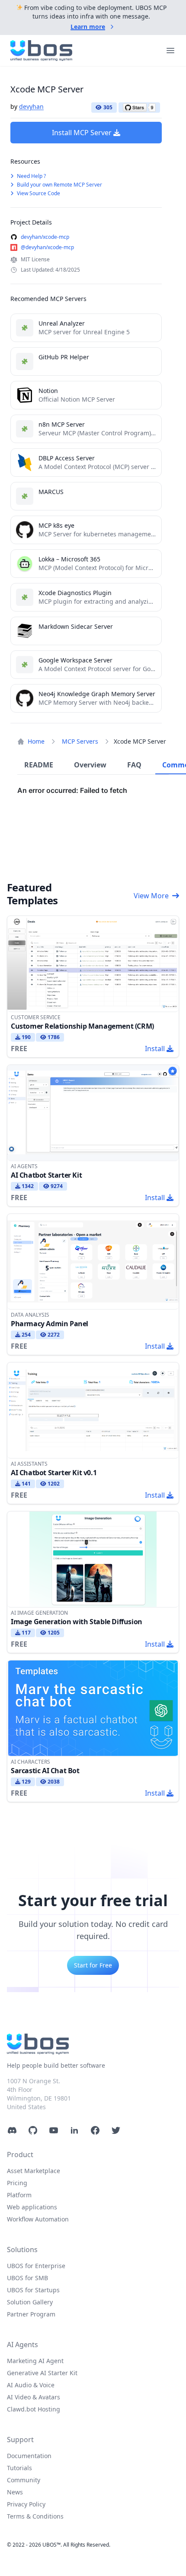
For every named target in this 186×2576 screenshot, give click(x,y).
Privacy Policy (26, 2504)
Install (155, 1049)
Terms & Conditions (35, 2516)
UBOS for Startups (33, 2290)
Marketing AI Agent (35, 2361)
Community (24, 2480)
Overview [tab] (90, 765)
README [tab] (39, 765)
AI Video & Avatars (34, 2397)
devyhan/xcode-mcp (45, 237)
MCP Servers (80, 741)
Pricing (17, 2183)
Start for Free (93, 1965)
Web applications (32, 2207)
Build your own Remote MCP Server (59, 185)
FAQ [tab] (134, 765)
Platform (19, 2195)
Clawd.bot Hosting (34, 2409)
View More (151, 896)
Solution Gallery (30, 2302)
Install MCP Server (82, 133)
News (15, 2492)
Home (36, 741)
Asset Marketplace (34, 2171)
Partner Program (31, 2314)
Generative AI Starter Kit (42, 2373)
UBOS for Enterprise (36, 2266)
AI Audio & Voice (31, 2385)
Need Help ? (31, 176)
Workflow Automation (38, 2219)
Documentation (29, 2456)
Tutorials (19, 2468)
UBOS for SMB (27, 2278)
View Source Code (38, 193)
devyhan (31, 106)
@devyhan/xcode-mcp (47, 247)
